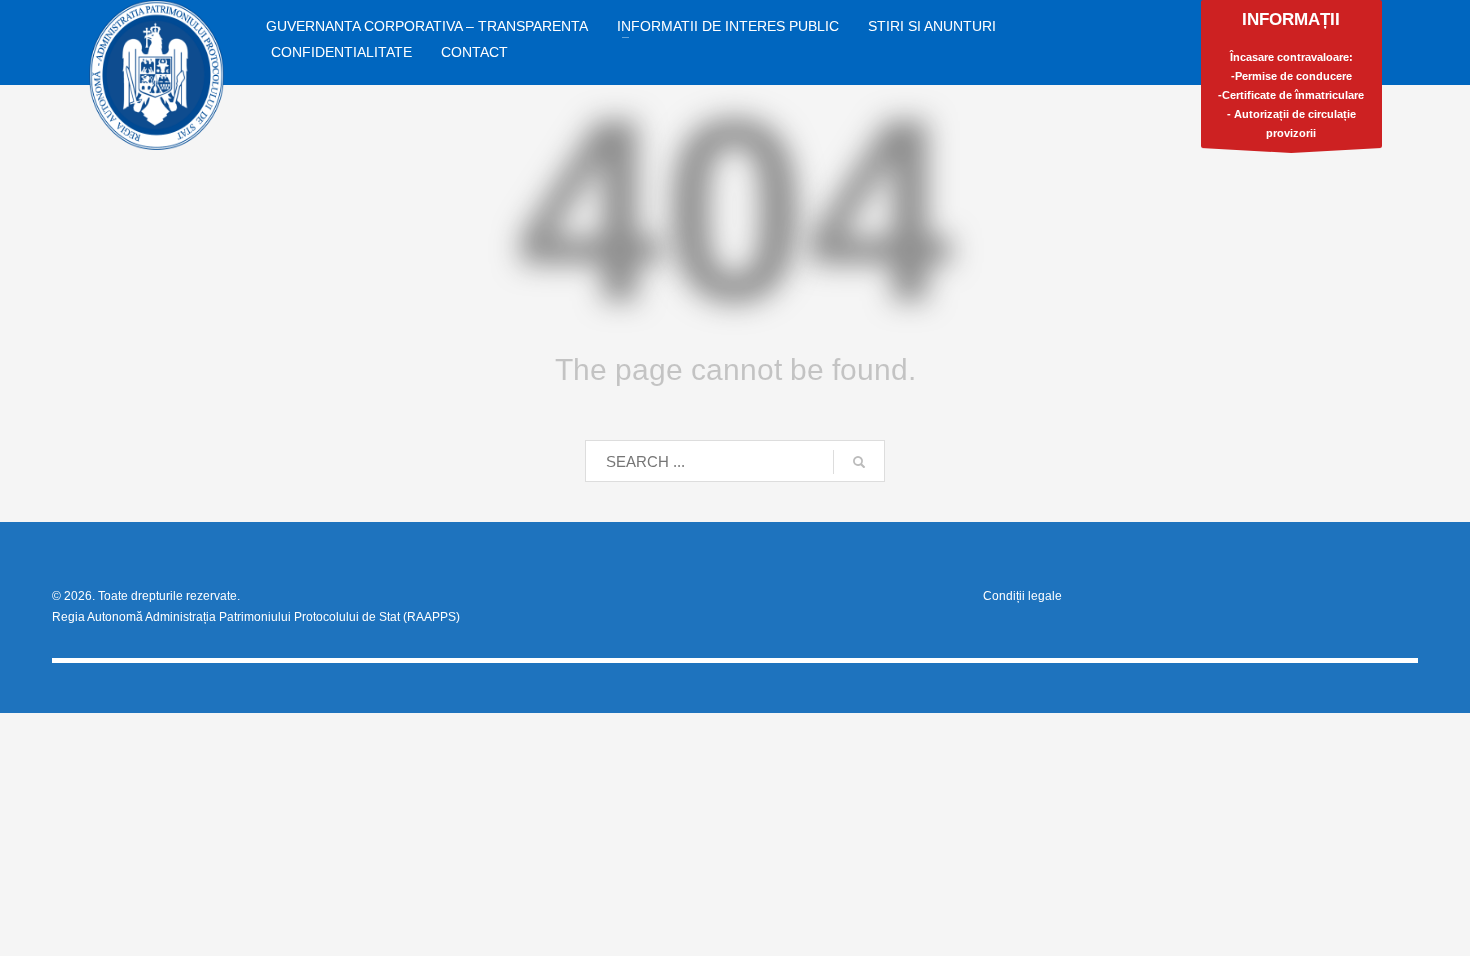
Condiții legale (1022, 596)
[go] (859, 462)
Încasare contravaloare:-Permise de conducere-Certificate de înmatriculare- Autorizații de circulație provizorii (1291, 74)
